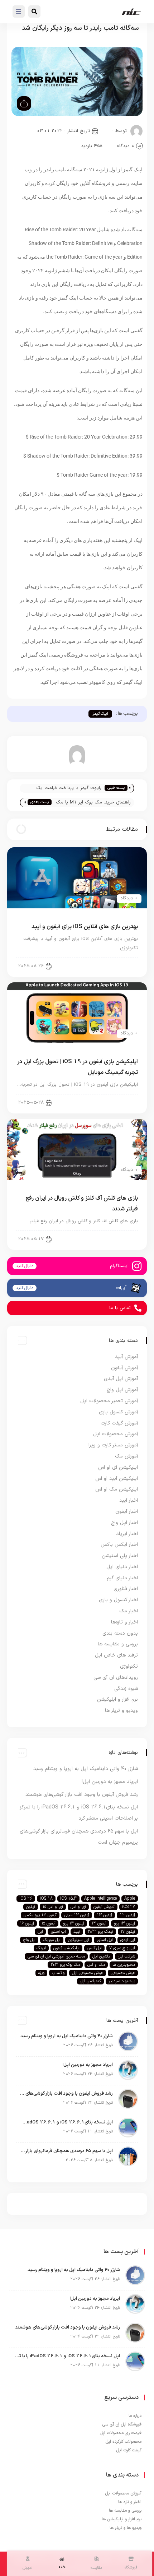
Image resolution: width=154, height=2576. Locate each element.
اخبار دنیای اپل (122, 1567)
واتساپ (58, 1973)
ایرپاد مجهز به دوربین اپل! (110, 1782)
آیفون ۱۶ (27, 1923)
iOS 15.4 (68, 1899)
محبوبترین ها (124, 1965)
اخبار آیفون (127, 1512)
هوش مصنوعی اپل (88, 1973)
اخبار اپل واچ (124, 1523)
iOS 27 (129, 1907)
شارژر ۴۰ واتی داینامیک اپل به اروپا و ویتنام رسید (86, 1769)
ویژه (41, 1973)
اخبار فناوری (126, 1589)
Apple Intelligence (100, 1899)
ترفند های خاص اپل (116, 1655)
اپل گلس (94, 1948)
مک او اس (96, 1965)
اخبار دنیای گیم (118, 1238)
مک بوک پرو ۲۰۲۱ (65, 1965)
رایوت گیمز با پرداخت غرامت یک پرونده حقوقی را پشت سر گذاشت (67, 789)
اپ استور (58, 1932)
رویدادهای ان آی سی (116, 1678)
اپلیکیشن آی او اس (114, 965)
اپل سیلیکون (79, 1940)
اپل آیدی (128, 1940)
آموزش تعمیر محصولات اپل (109, 1401)
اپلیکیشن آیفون (66, 1948)
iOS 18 (46, 1899)
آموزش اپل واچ (122, 1390)
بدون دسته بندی (120, 1633)
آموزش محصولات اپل (115, 1434)
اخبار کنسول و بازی (118, 1600)
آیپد (77, 1932)
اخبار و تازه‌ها (124, 1622)
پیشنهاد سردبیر (122, 1981)
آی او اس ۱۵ (53, 1907)
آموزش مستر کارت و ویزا (113, 1445)
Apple (130, 1899)
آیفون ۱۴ (99, 1923)
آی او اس (78, 1907)
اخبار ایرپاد (127, 1534)
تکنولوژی (129, 1666)
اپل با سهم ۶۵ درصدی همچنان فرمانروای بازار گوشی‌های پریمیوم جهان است (66, 2151)
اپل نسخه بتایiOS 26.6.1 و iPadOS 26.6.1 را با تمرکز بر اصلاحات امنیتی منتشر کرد (66, 2122)
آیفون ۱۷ (128, 1932)
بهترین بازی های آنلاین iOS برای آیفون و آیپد (85, 927)
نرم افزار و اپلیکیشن (117, 1699)
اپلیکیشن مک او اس (117, 1489)
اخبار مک (129, 1611)
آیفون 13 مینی (77, 1915)
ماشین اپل (101, 1956)
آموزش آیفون (124, 1368)
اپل (40, 1932)
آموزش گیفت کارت (119, 1423)
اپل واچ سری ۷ (122, 1948)
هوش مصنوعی (123, 1973)
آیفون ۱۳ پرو (124, 1923)
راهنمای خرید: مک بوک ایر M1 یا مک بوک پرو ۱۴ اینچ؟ (93, 803)
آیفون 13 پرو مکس (40, 1915)
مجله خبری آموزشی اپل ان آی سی (56, 1956)
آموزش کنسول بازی (118, 1412)
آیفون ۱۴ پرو (74, 1923)
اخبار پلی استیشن (120, 1556)
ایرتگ (41, 1948)
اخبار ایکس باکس (119, 1545)
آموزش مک (126, 1456)
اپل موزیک (52, 1940)
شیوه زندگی (126, 1689)
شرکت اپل (126, 1956)
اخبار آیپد (123, 1102)
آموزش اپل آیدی (121, 1379)
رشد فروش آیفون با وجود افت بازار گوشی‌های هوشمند (82, 1795)
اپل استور (105, 1940)
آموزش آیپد (126, 1357)
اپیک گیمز (100, 714)
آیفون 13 (104, 1915)
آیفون (31, 1907)
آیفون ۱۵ (49, 1923)
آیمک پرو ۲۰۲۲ (100, 1932)
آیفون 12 (127, 1915)
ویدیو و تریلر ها (121, 1711)
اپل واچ (29, 1940)
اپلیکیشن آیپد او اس (117, 1479)
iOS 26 (26, 1899)
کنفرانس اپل (90, 1981)
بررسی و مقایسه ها (118, 1644)
